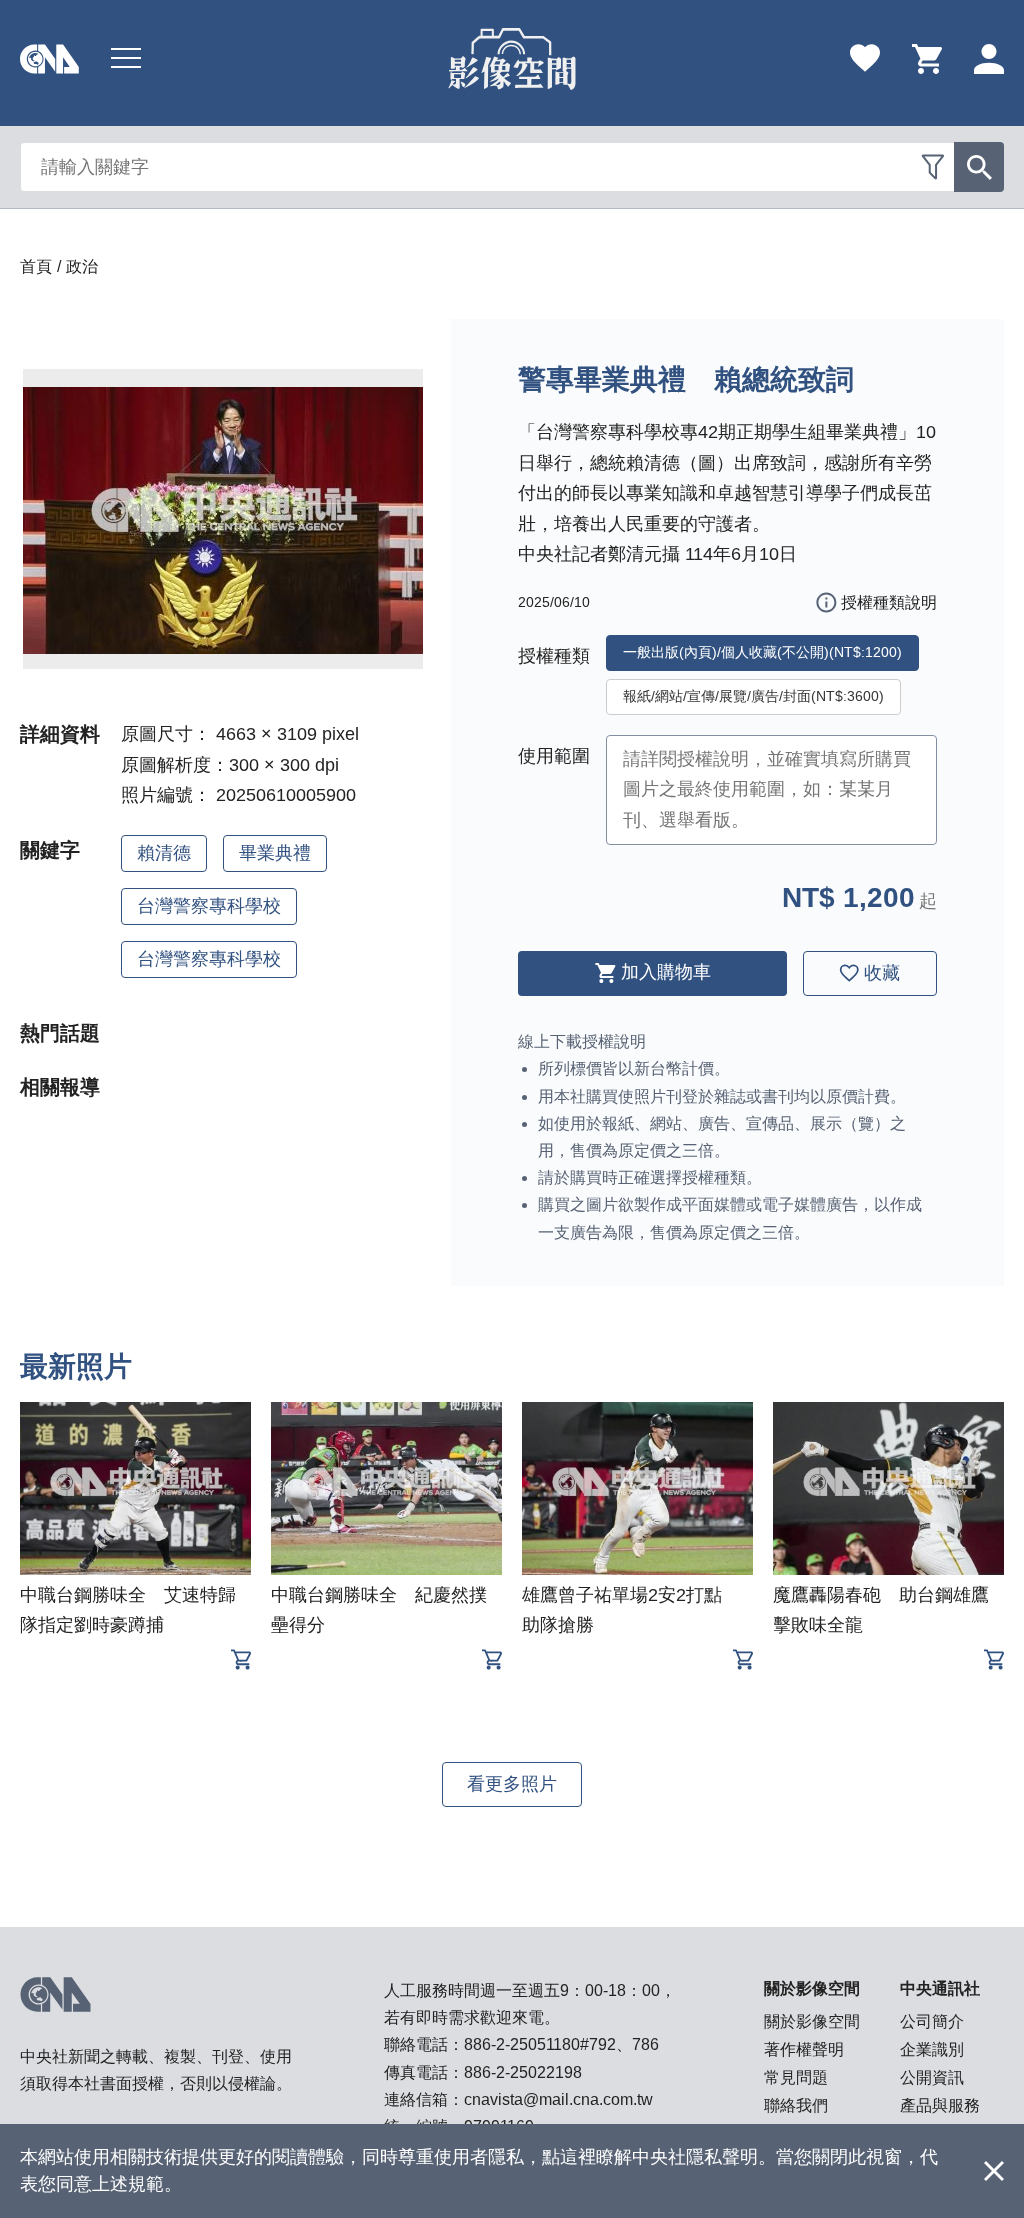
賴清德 (164, 853)
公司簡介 (932, 2021)
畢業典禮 (275, 853)
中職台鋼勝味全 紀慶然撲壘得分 (379, 1610)
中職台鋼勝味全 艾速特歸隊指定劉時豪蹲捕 (128, 1610)
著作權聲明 (804, 2049)
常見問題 (796, 2077)
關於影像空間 (812, 2021)
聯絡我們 (796, 2105)
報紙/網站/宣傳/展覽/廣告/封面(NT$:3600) (753, 696)
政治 (82, 266)
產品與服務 (940, 2105)
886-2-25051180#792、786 (561, 2044)
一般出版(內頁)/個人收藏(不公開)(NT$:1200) (762, 652)
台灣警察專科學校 (209, 906)
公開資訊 (932, 2077)
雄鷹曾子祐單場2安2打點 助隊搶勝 (631, 1610)
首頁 (36, 266)
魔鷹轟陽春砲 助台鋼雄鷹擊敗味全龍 (881, 1610)
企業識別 (932, 2049)
